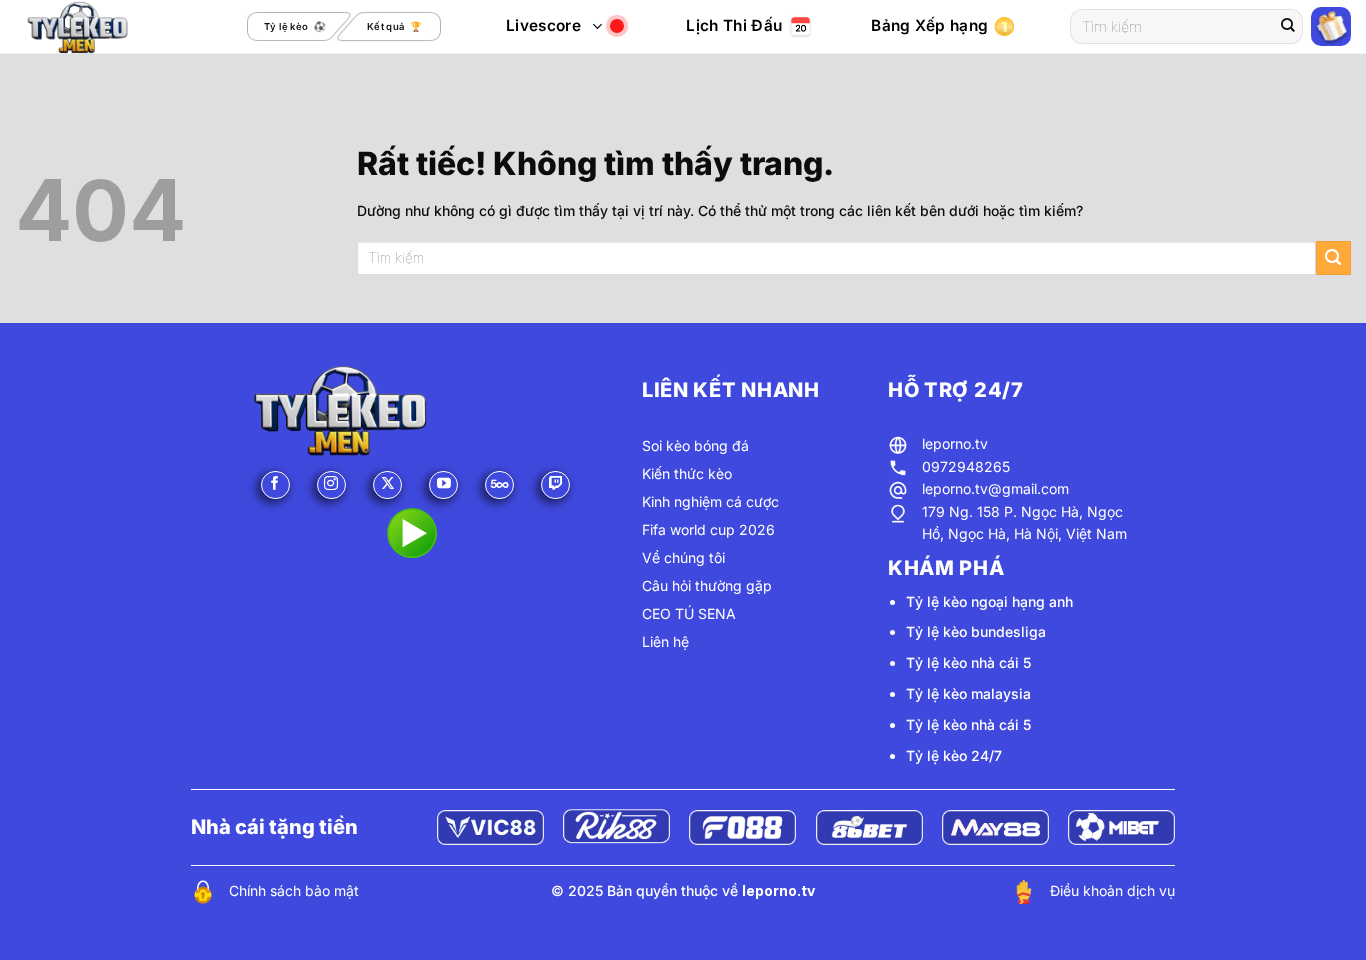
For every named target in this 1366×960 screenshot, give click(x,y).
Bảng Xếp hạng (929, 25)
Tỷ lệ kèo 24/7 (954, 755)
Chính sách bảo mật (294, 890)
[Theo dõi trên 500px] (499, 485)
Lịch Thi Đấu (734, 25)
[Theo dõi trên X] (387, 485)
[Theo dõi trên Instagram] (331, 485)
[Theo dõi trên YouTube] (443, 485)
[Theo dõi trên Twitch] (555, 485)
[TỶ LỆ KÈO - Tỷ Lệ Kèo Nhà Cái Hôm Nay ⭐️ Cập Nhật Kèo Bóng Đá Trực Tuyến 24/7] (99, 27)
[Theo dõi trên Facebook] (275, 485)
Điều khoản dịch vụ (1112, 890)
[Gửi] (1288, 27)
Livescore (543, 25)
